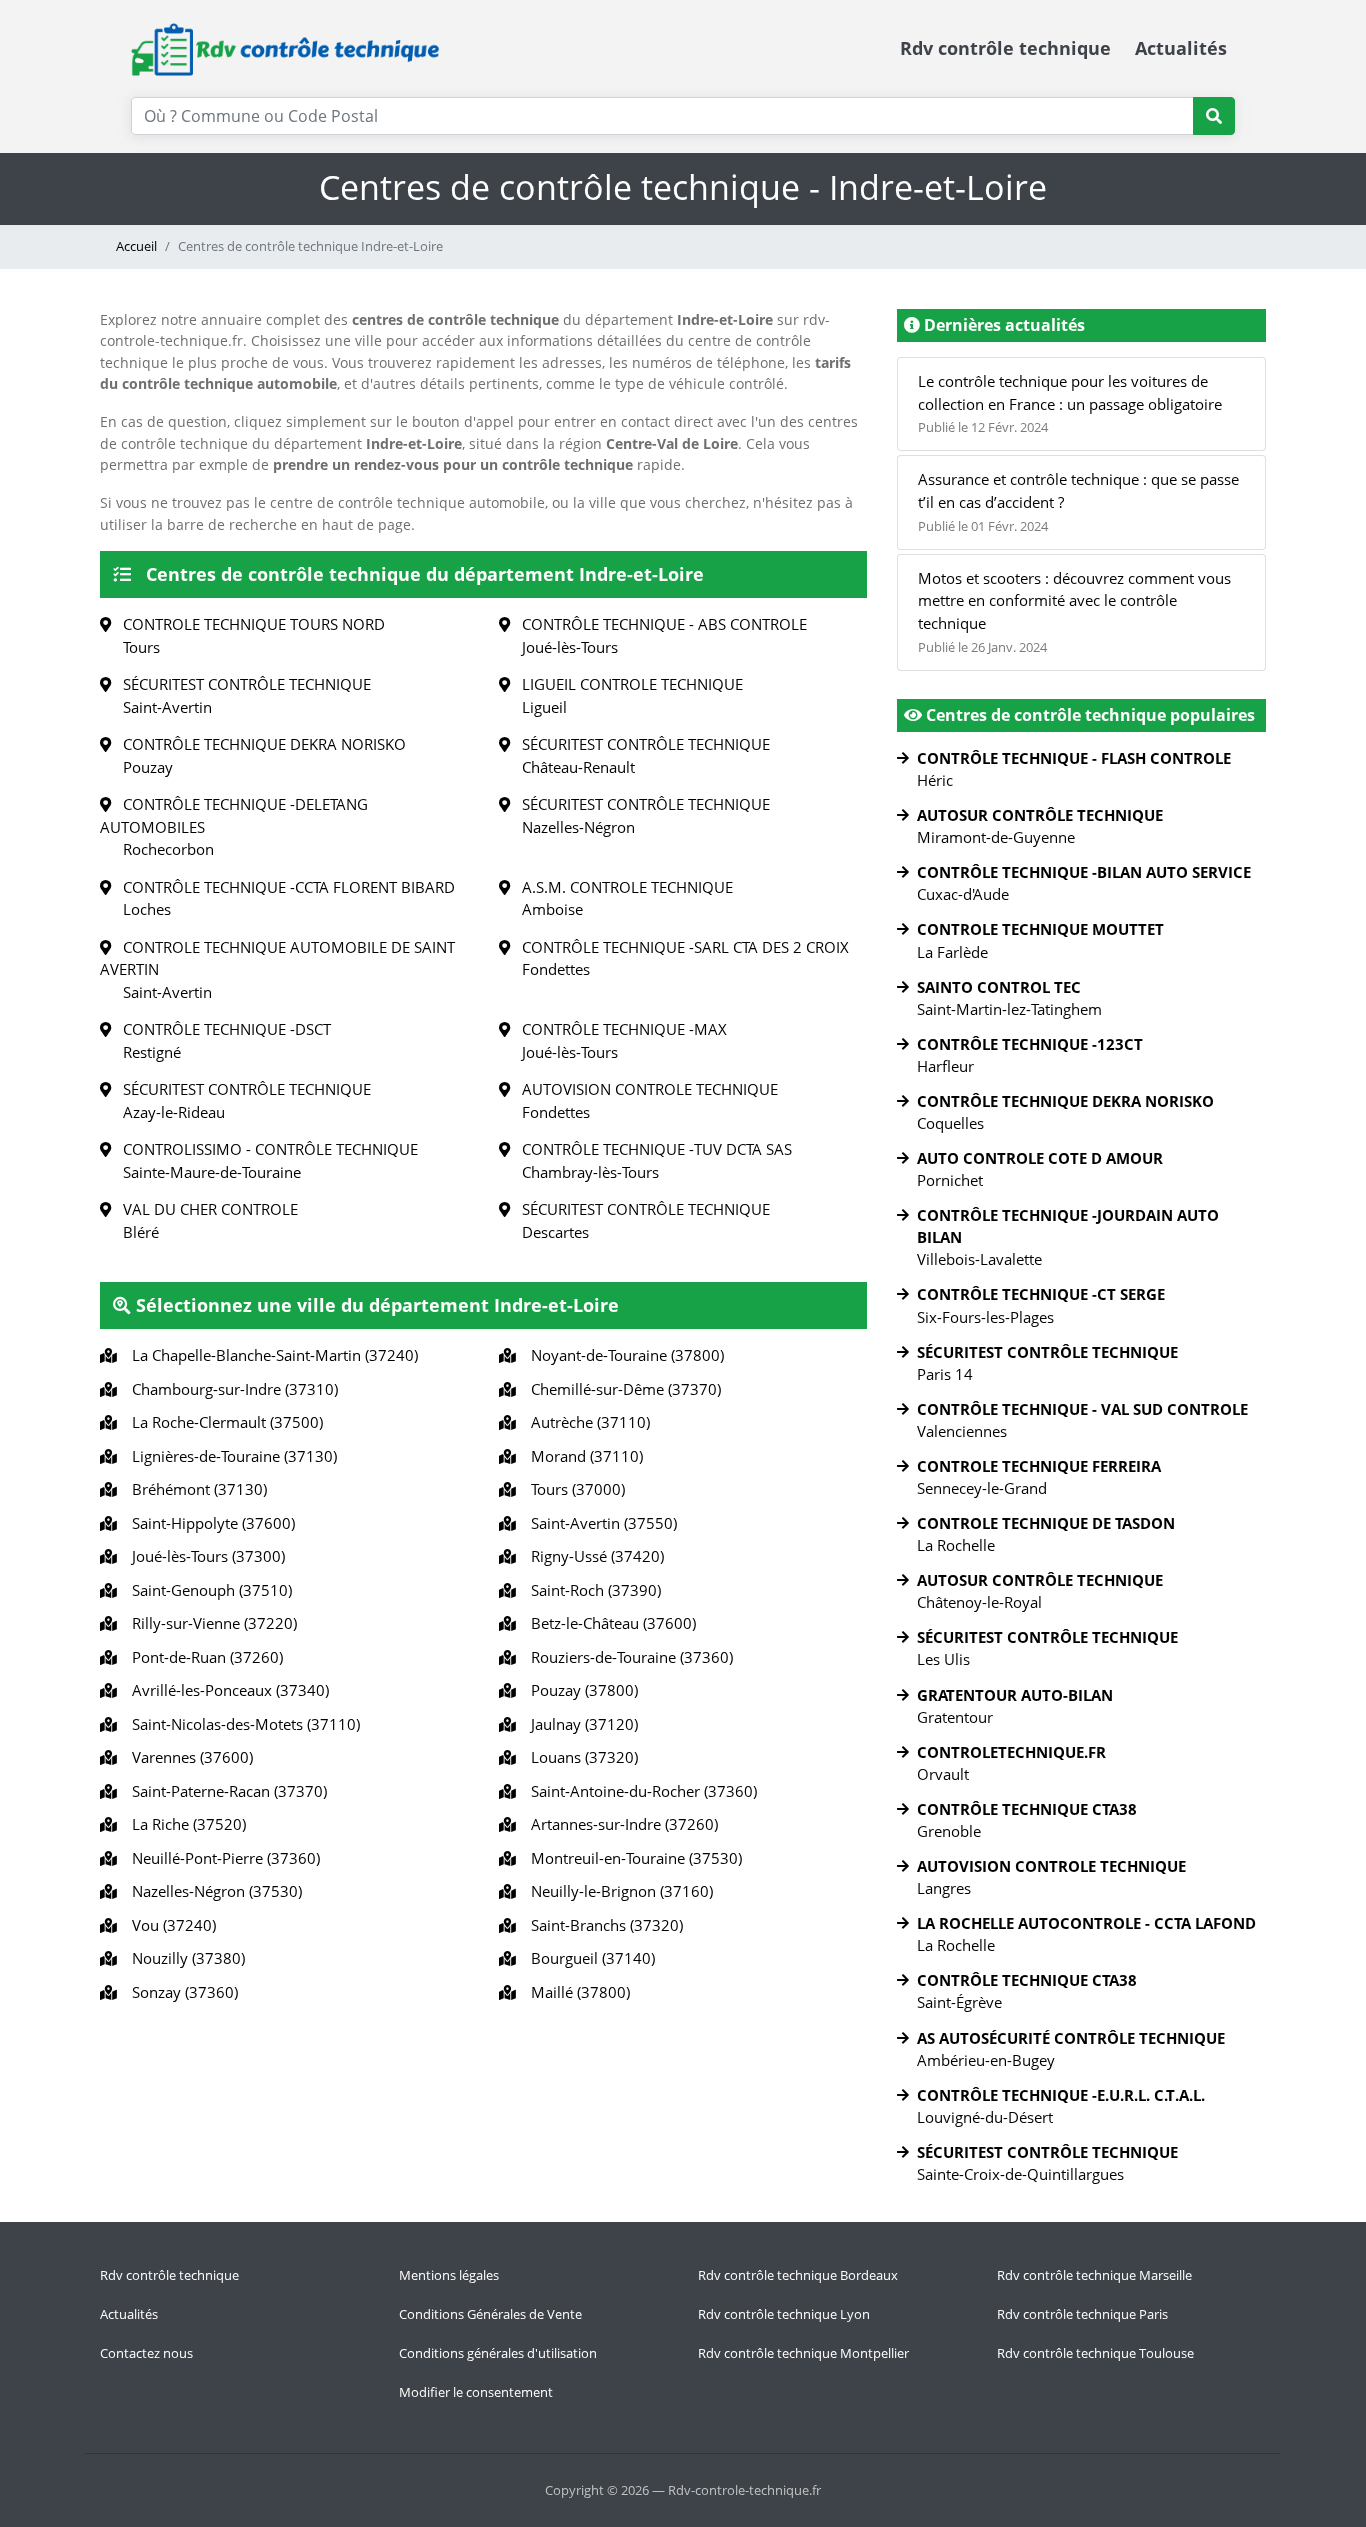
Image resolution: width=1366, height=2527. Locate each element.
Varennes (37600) (188, 1757)
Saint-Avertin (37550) (600, 1523)
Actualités (1181, 48)
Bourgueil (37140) (589, 1958)
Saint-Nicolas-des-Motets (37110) (242, 1724)
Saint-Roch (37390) (592, 1590)
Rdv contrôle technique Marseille (1094, 2275)
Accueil (136, 246)
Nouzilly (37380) (184, 1958)
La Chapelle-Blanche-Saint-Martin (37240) (271, 1355)
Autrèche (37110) (586, 1422)
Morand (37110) (583, 1456)
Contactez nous (146, 2353)
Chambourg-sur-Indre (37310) (231, 1389)
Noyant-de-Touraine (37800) (623, 1355)
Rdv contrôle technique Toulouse (1095, 2353)
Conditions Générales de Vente (490, 2314)
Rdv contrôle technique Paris (1082, 2314)
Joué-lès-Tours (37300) (204, 1556)
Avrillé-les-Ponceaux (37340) (226, 1690)
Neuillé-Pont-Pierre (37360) (222, 1858)
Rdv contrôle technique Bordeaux (798, 2275)
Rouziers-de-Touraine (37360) (628, 1657)
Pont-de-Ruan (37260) (203, 1657)
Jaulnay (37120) (580, 1724)
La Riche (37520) (185, 1824)
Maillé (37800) (576, 1992)
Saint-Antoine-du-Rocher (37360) (640, 1791)
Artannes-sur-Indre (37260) (620, 1824)
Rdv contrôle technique (1005, 48)
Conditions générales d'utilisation (498, 2353)
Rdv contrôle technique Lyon (784, 2314)
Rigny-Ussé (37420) (593, 1556)
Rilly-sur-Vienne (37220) (210, 1623)
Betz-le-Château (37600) (609, 1623)
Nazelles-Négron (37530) (213, 1891)
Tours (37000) (574, 1489)
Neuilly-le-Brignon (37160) (618, 1891)
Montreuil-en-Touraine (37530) (632, 1858)
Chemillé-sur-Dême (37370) (622, 1389)
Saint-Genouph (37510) (208, 1590)
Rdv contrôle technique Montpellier (803, 2353)
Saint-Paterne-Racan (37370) (225, 1791)
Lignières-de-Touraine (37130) (230, 1456)
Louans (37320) (580, 1757)
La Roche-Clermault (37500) (223, 1422)
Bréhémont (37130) (195, 1489)
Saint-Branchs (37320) (603, 1925)
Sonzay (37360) (181, 1992)
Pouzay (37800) (580, 1690)
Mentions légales (449, 2275)
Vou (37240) (170, 1925)
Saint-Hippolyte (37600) (209, 1523)
